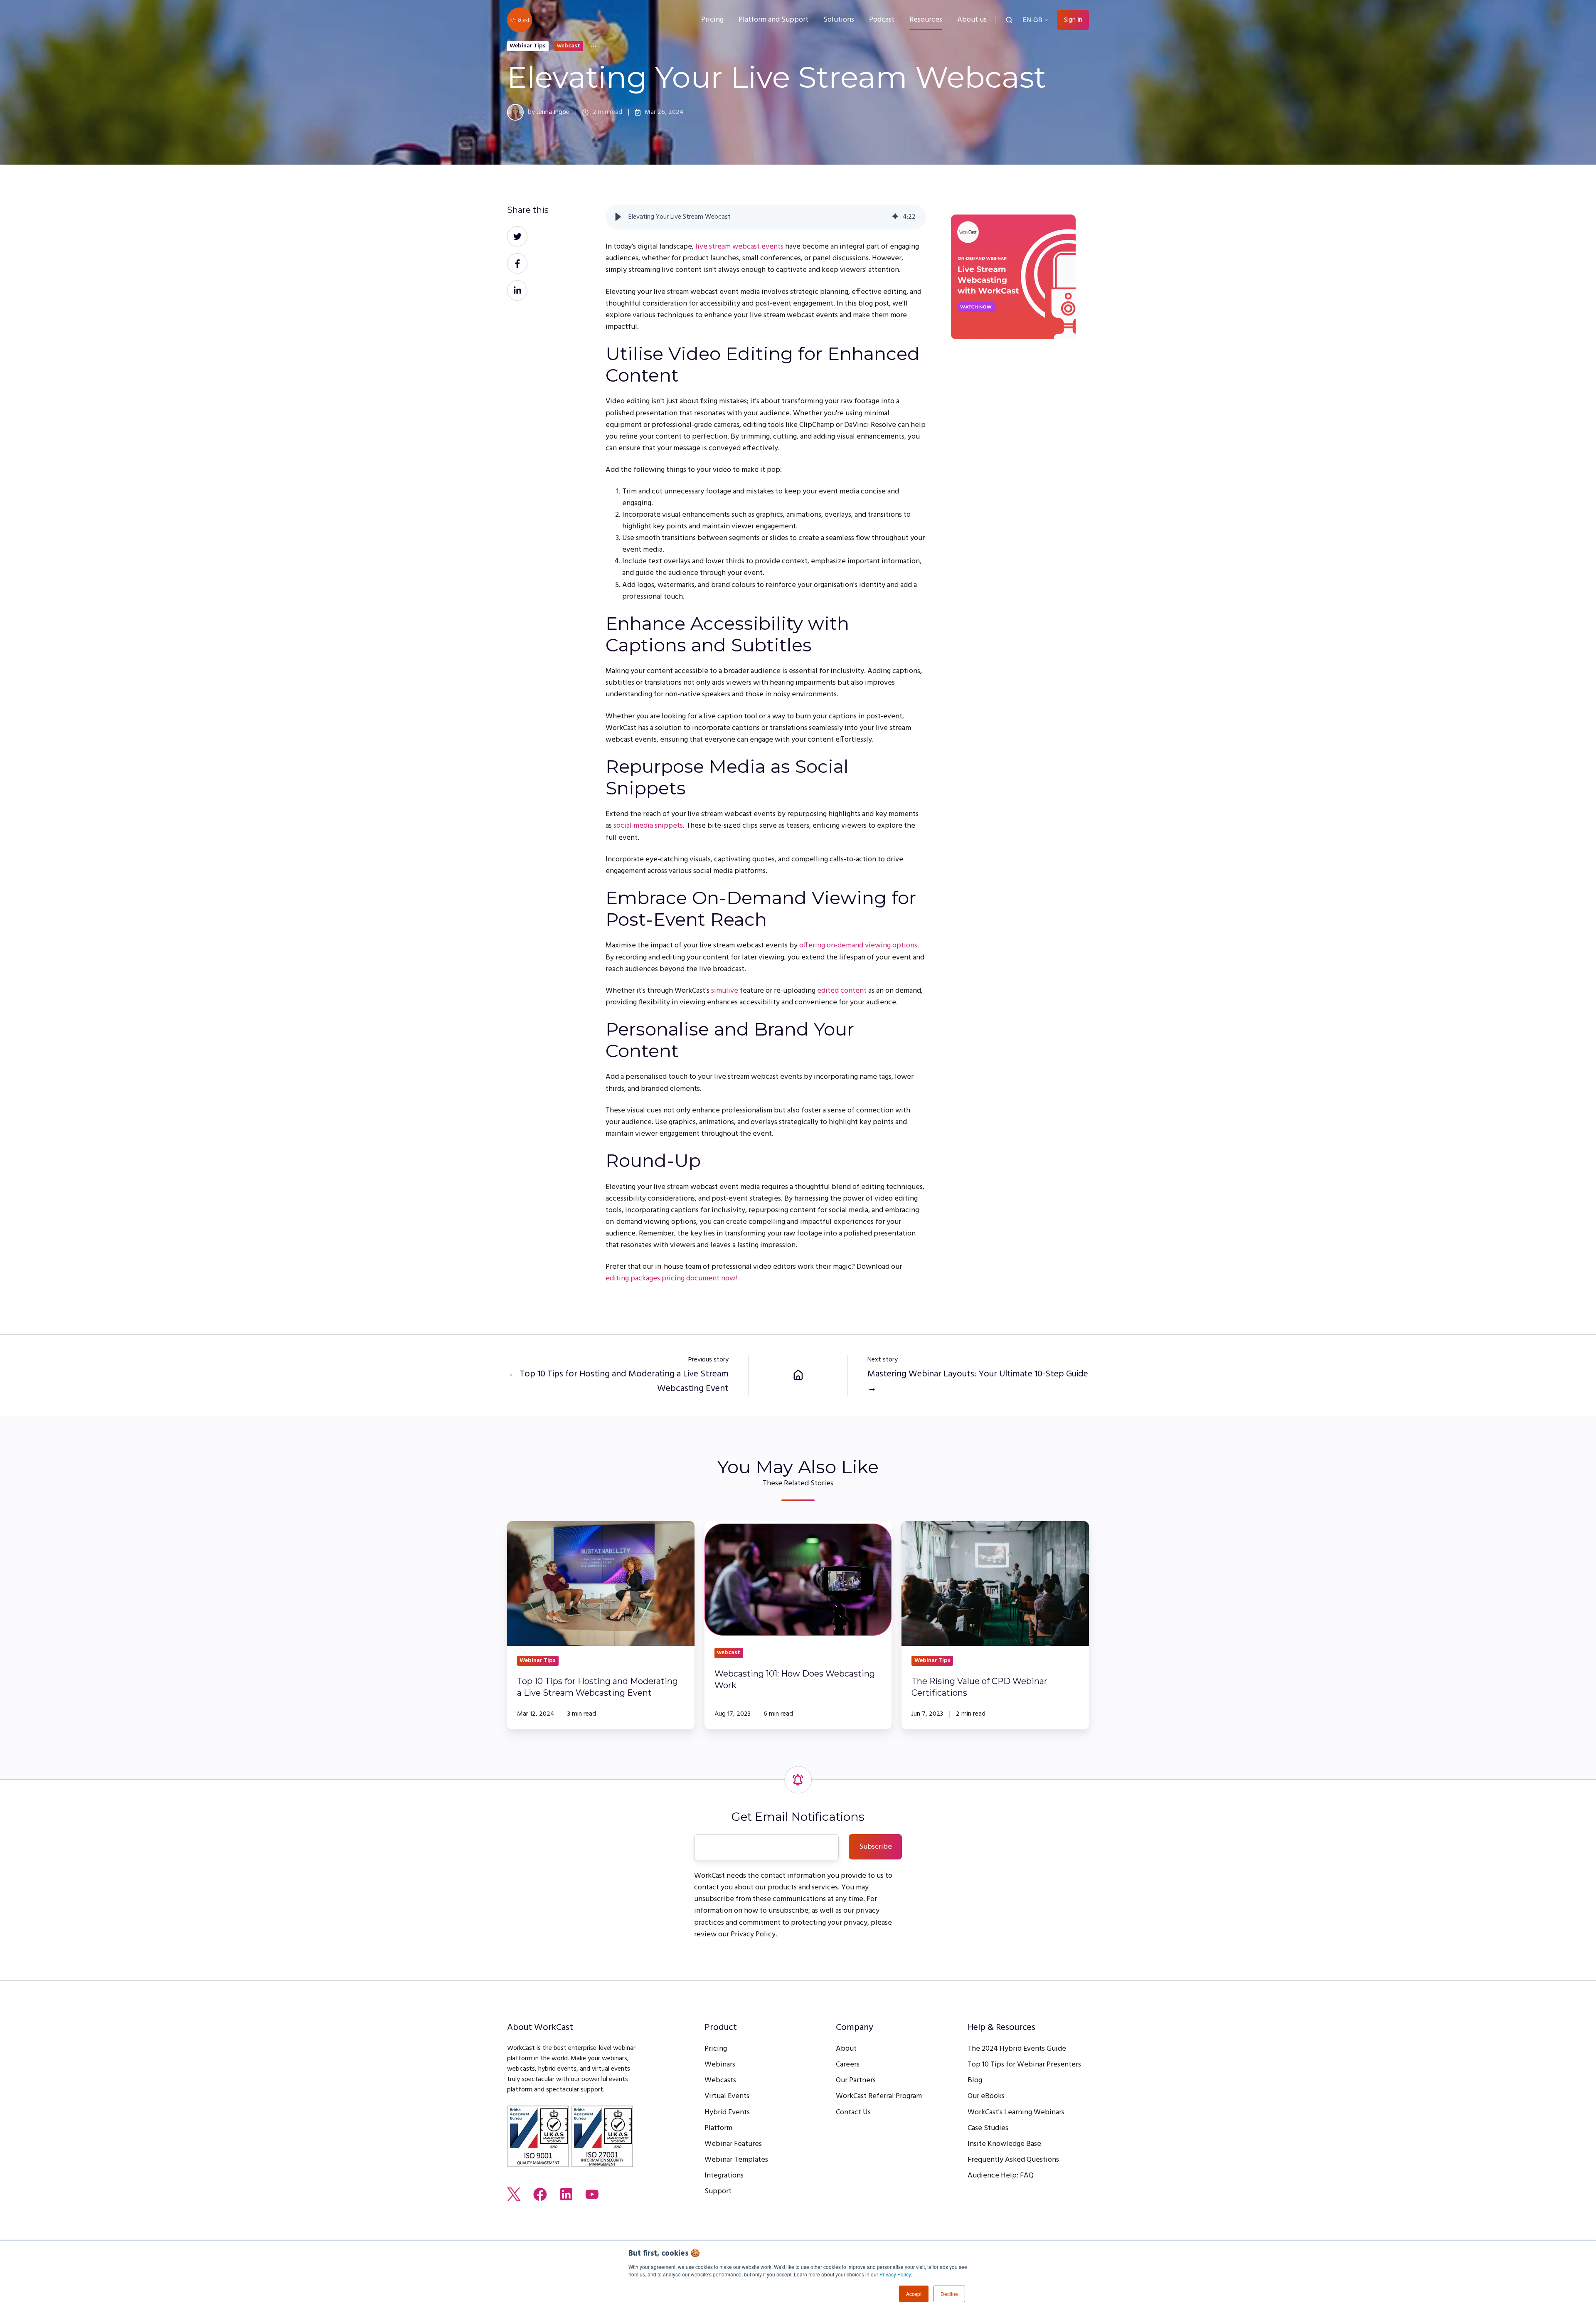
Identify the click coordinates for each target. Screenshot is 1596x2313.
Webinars (720, 2065)
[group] (766, 217)
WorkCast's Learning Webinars (1016, 2112)
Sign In (1073, 20)
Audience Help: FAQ (1001, 2176)
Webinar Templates (736, 2160)
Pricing (716, 2049)
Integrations (724, 2176)
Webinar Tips (528, 46)
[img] (895, 217)
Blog (975, 2080)
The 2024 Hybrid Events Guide (1017, 2049)
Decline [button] (949, 2294)
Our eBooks (986, 2096)
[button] (1009, 20)
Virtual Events (727, 2096)
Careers (848, 2065)
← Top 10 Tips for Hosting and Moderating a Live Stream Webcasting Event (618, 1381)
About (846, 2049)
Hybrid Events (727, 2112)
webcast (569, 46)
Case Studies (988, 2128)
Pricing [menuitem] (712, 20)
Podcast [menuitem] (882, 20)
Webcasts (720, 2080)
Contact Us (853, 2112)
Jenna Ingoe (553, 112)
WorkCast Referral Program (879, 2096)
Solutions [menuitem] (839, 20)
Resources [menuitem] (926, 20)
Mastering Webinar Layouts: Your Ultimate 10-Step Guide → (978, 1381)
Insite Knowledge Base (1004, 2144)
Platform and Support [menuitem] (773, 20)
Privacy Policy (895, 2274)
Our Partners (856, 2080)
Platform (718, 2128)
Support (718, 2191)
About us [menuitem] (972, 20)
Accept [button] (914, 2294)
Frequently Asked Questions (1013, 2160)
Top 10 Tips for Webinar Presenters (1024, 2065)
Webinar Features (733, 2144)
